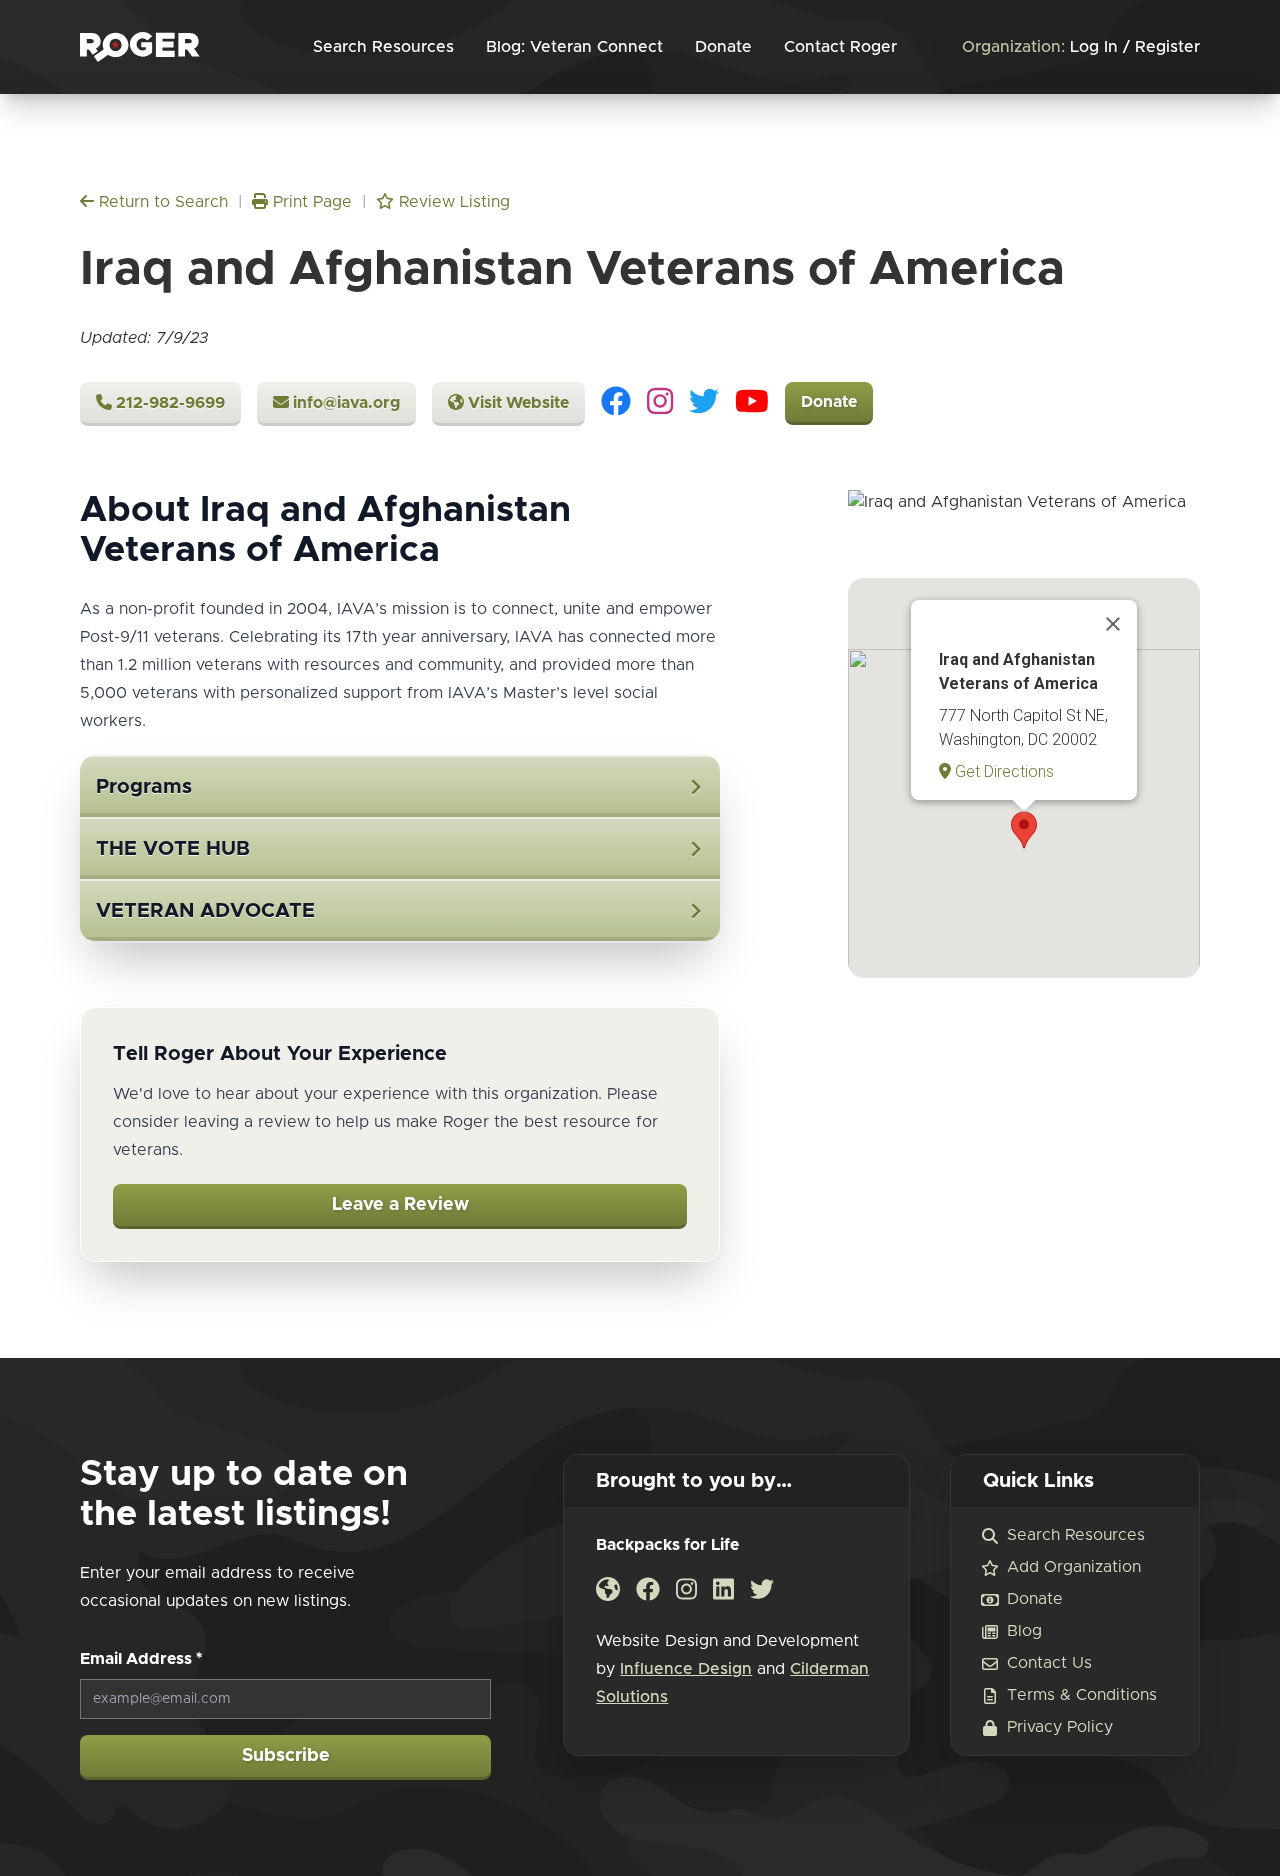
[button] (1024, 830)
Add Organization (1074, 1567)
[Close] (1113, 624)
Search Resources (383, 47)
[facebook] (616, 404)
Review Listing (452, 202)
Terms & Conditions (1082, 1695)
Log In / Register (1081, 47)
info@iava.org (344, 403)
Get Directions (1002, 771)
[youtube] (752, 404)
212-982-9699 (168, 403)
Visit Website (516, 403)
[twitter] (704, 404)
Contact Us (1049, 1663)
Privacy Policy (1060, 1727)
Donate (723, 47)
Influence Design (686, 1669)
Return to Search (161, 202)
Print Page (310, 202)
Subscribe (286, 1756)
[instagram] (660, 404)
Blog (1024, 1631)
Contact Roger (840, 47)
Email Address (141, 1659)
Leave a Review (400, 1205)
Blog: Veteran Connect (574, 47)
